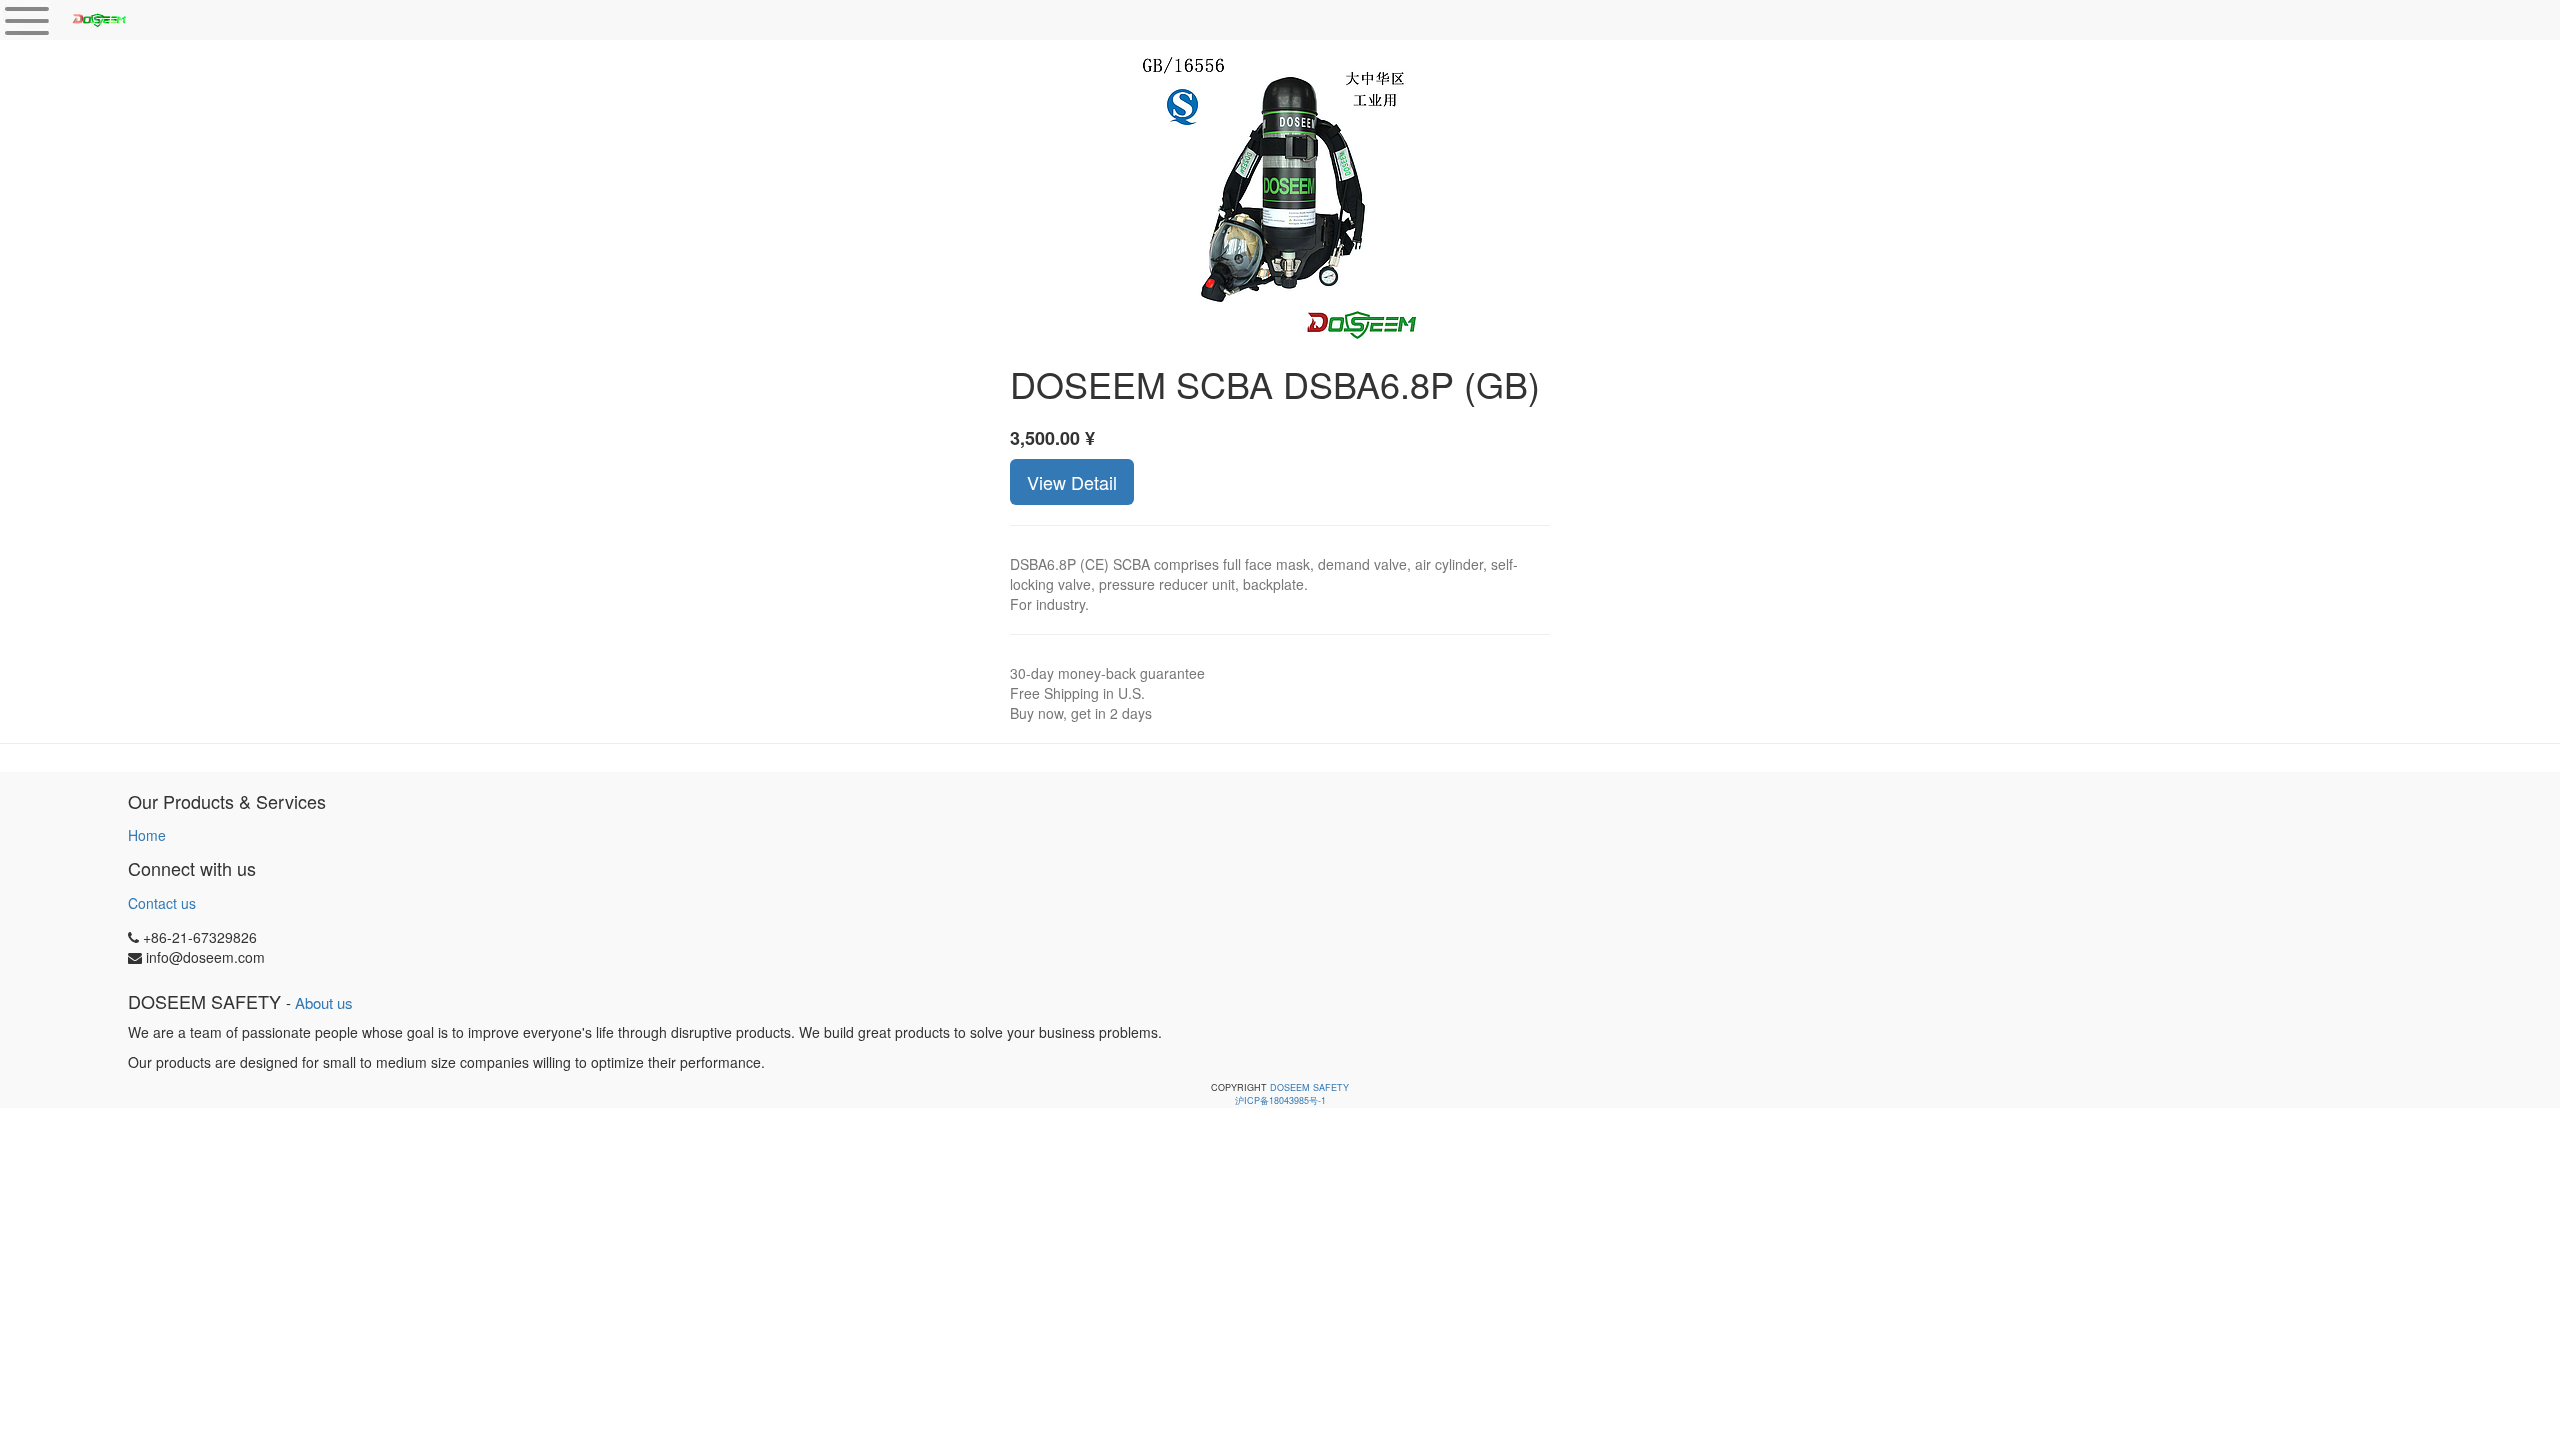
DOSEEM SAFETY (1309, 1087)
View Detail (1072, 482)
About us (324, 1002)
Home (147, 835)
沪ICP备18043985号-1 (1280, 1100)
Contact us (162, 903)
